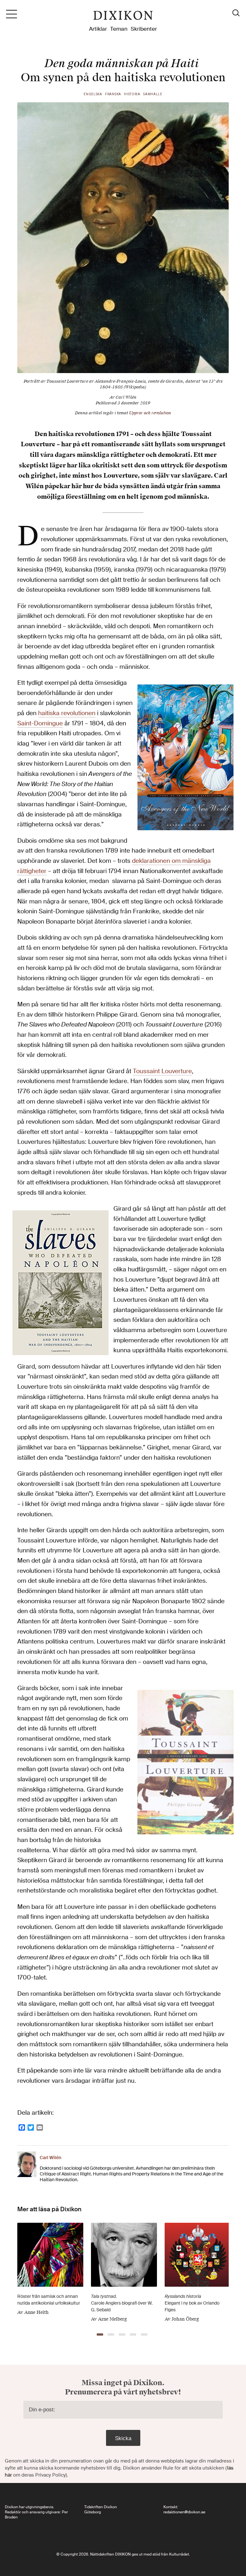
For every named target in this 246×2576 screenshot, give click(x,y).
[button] (100, 2334)
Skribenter (144, 29)
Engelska (93, 94)
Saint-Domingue (40, 723)
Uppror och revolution (150, 413)
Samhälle (153, 94)
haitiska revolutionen (67, 713)
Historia (132, 94)
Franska (113, 94)
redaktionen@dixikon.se (184, 2512)
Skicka (123, 2438)
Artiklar (98, 29)
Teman (119, 29)
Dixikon (123, 17)
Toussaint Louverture (162, 1071)
